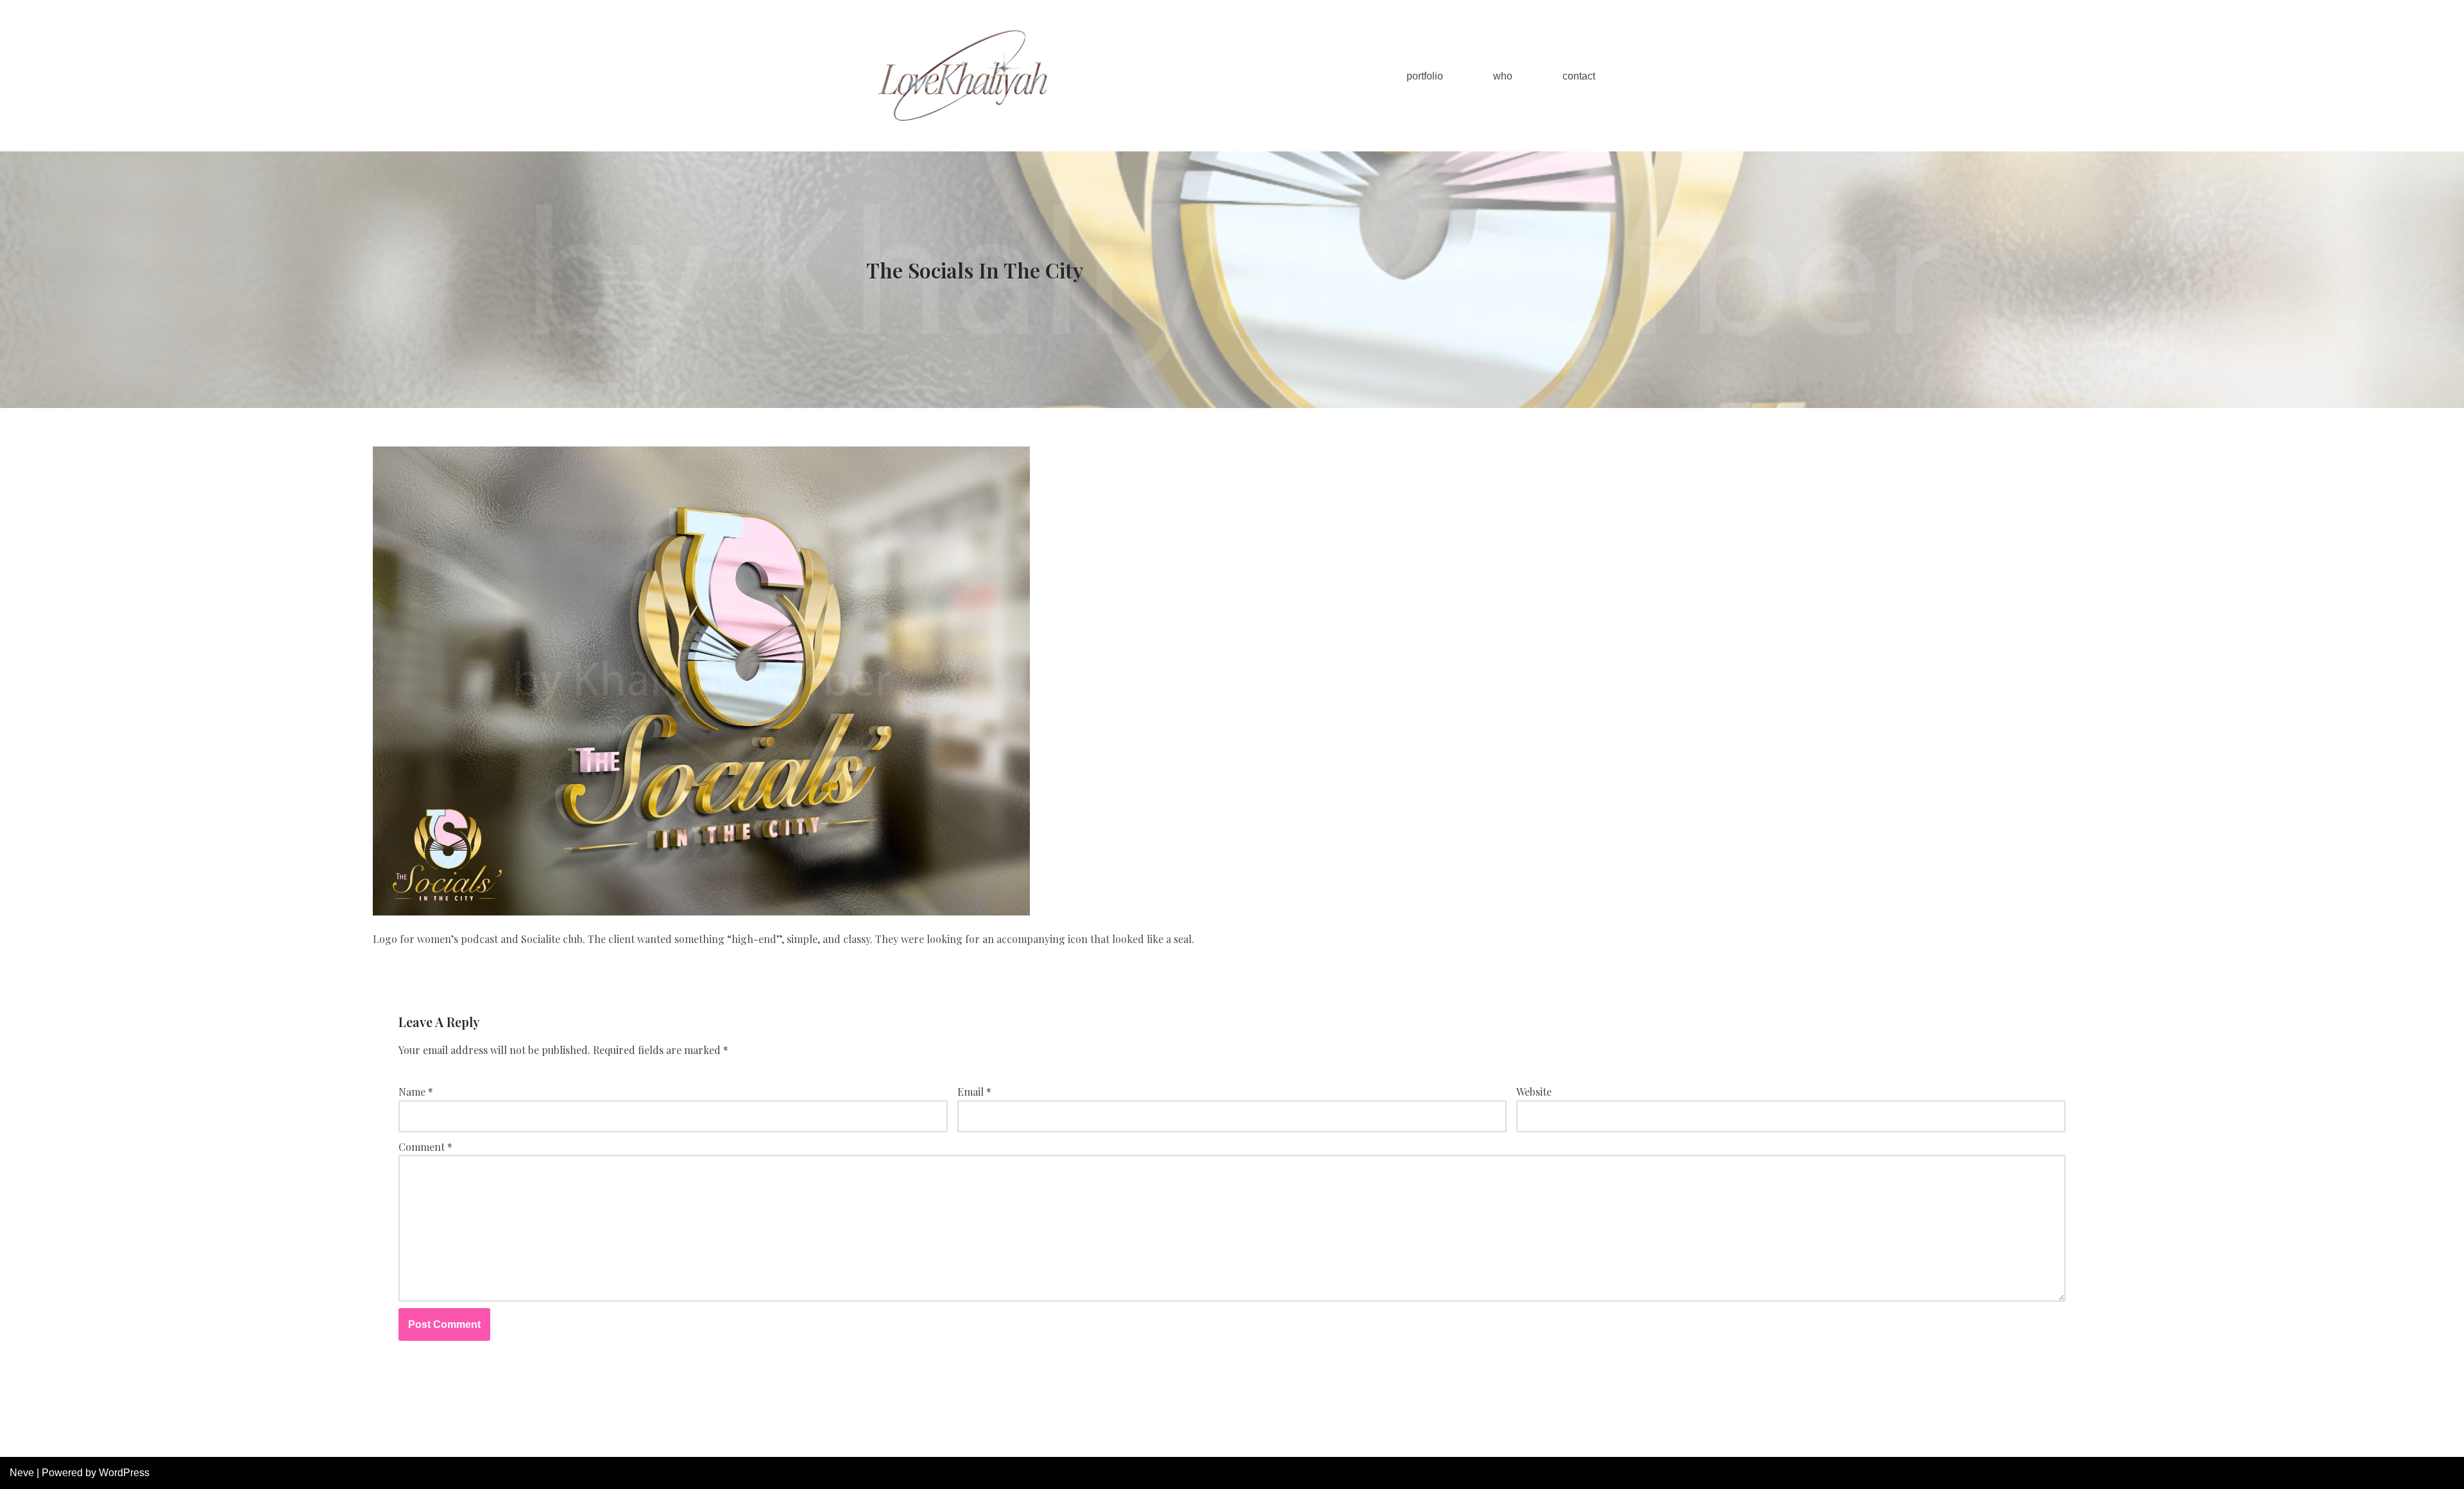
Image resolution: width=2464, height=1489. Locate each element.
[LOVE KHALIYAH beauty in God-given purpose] (963, 76)
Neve (22, 1473)
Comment (425, 1147)
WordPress (124, 1473)
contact (1579, 76)
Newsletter (1288, 1441)
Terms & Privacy (1365, 1441)
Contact (1434, 1441)
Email (974, 1092)
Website (1534, 1092)
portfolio (1425, 76)
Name (416, 1092)
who (1503, 76)
